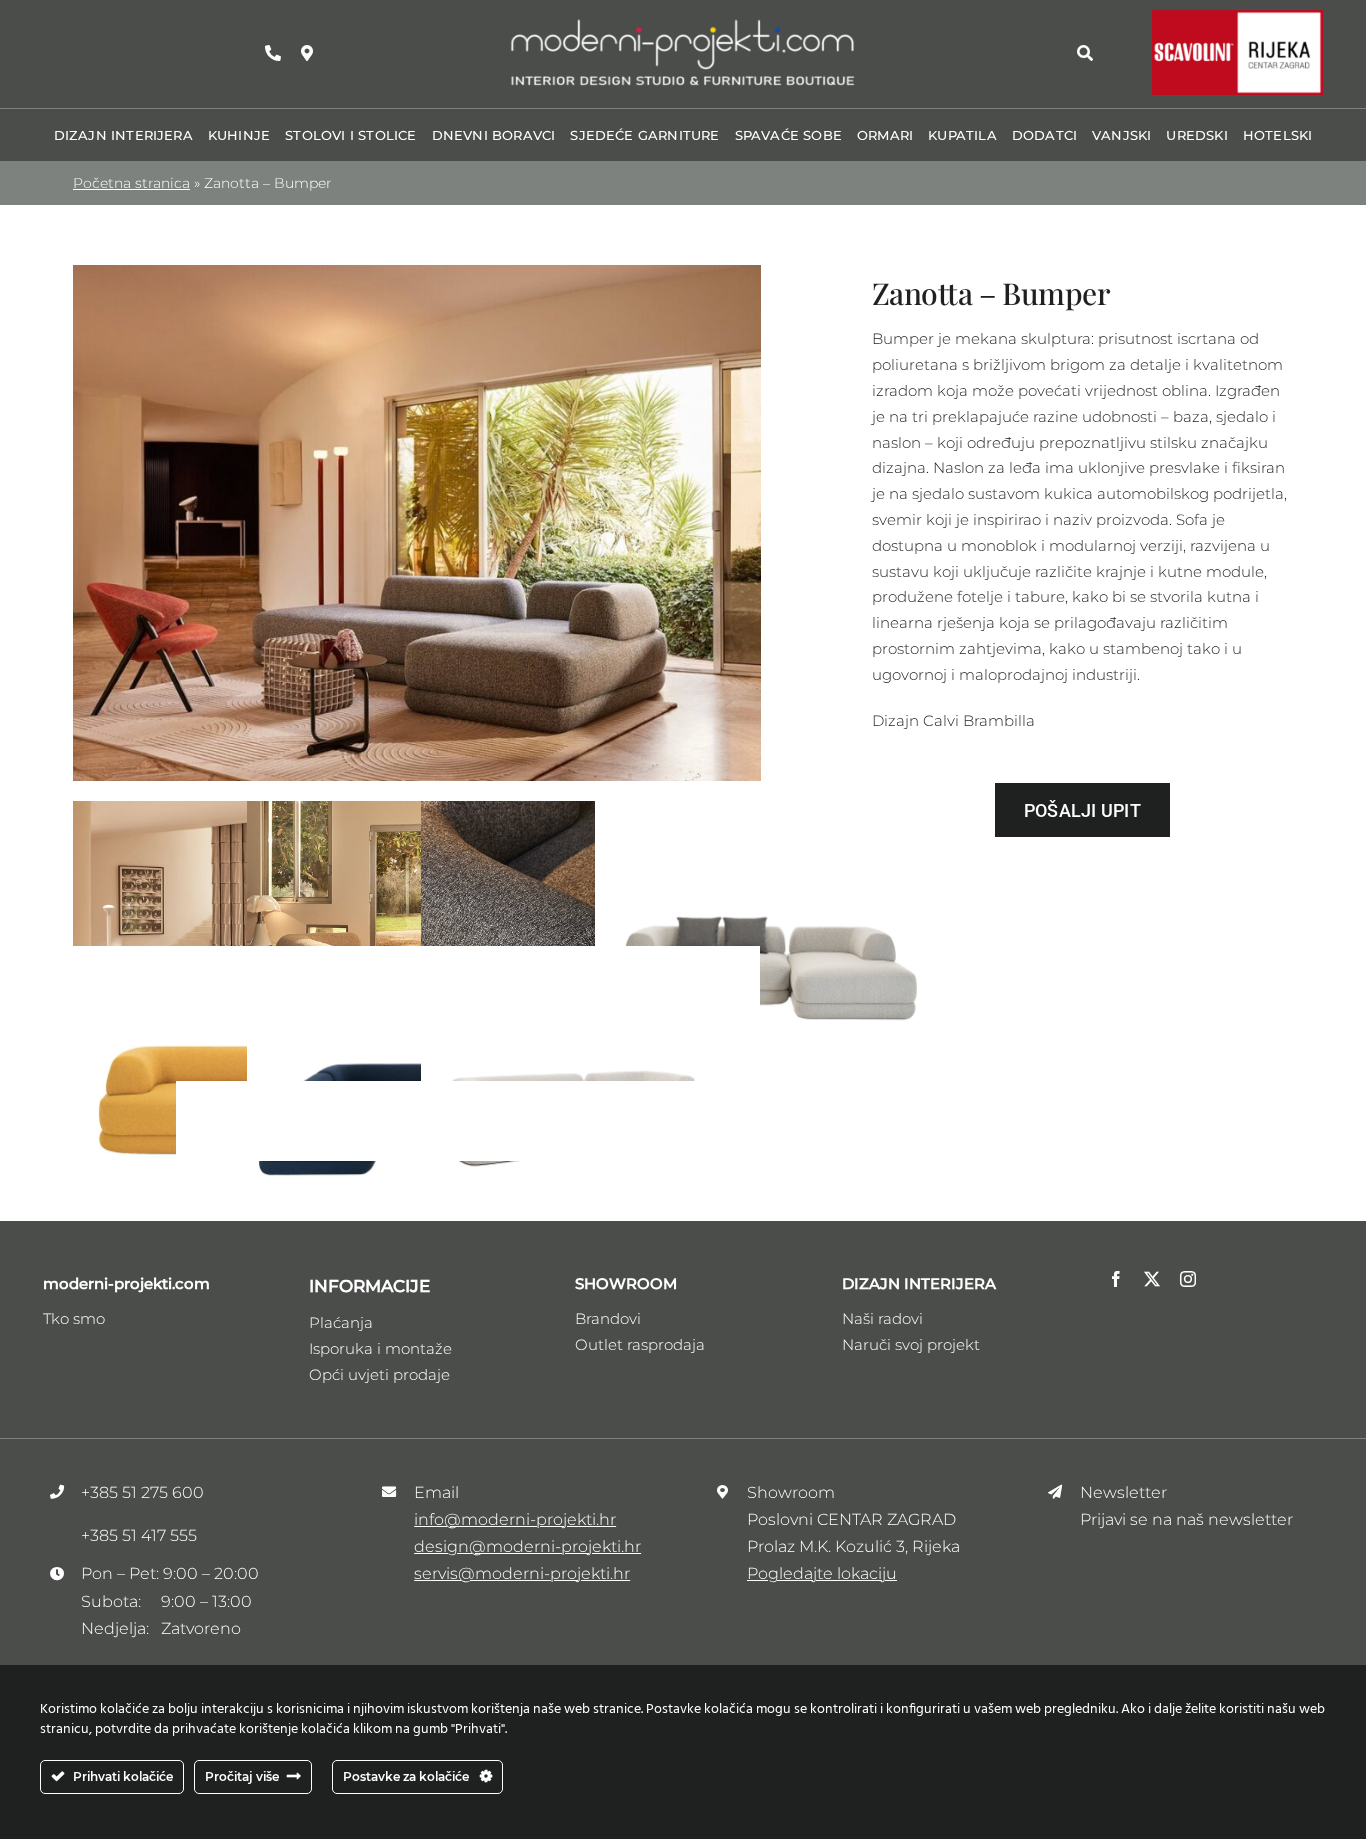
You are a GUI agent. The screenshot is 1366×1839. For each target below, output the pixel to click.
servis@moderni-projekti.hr (522, 1573)
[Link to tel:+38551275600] (273, 53)
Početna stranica (131, 183)
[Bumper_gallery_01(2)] (417, 272)
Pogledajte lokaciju (822, 1573)
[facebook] (1116, 1279)
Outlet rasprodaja (640, 1344)
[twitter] (1152, 1279)
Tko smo (74, 1318)
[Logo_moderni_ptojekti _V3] (683, 23)
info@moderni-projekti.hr (515, 1519)
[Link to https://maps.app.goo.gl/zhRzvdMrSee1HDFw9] (307, 53)
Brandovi (608, 1318)
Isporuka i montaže (380, 1348)
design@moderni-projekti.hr (527, 1546)
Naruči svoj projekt (911, 1344)
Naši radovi (882, 1318)
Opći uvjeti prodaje (379, 1374)
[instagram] (1188, 1279)
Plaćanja (341, 1322)
